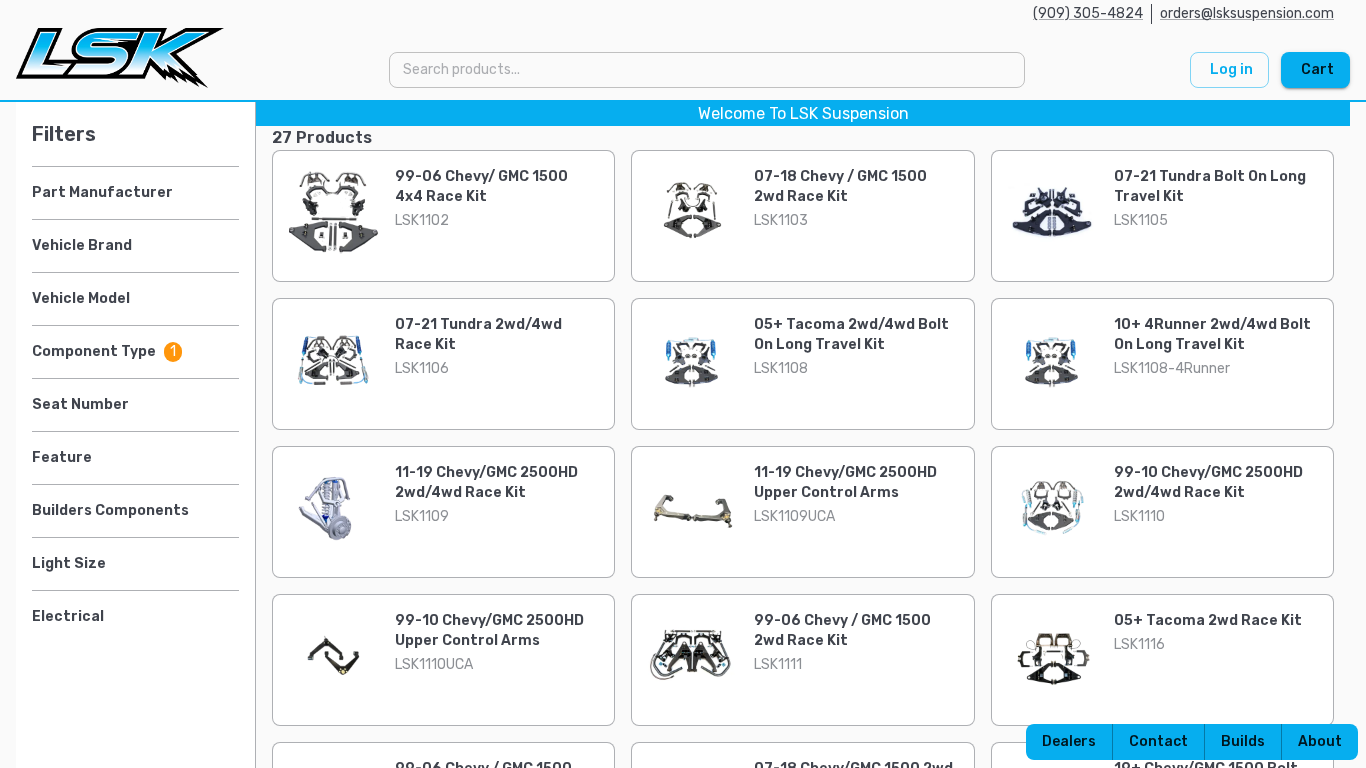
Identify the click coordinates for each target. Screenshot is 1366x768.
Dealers (1069, 741)
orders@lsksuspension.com (1247, 13)
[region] (683, 435)
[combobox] (705, 69)
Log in (1231, 69)
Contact (1158, 741)
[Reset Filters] (234, 134)
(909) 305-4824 (1088, 13)
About (1320, 741)
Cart (1317, 69)
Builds (1243, 741)
